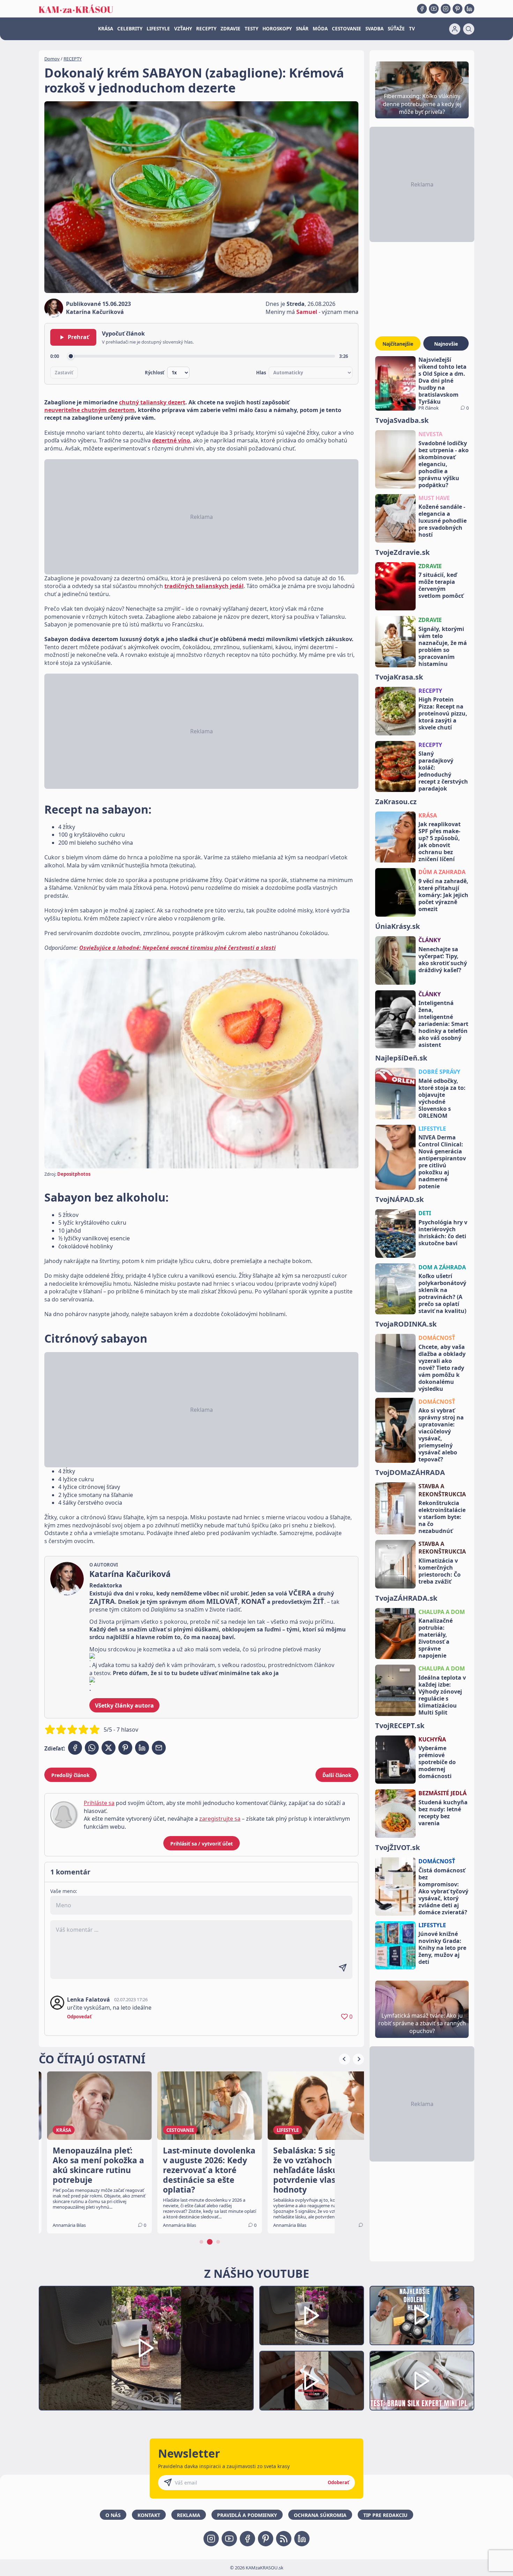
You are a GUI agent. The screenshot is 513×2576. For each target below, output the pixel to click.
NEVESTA (430, 434)
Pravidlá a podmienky (247, 2515)
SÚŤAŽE (396, 29)
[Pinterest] (458, 9)
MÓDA (320, 29)
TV (412, 29)
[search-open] (469, 29)
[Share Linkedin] (142, 1748)
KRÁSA (106, 29)
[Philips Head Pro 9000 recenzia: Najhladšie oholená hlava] (422, 2316)
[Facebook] (422, 9)
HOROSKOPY (277, 29)
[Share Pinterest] (125, 1748)
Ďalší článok (337, 1775)
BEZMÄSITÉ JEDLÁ (443, 1793)
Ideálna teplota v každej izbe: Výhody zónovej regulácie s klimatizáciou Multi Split (442, 1695)
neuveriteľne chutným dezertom (90, 410)
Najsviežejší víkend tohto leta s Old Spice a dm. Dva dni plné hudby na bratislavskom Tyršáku (443, 381)
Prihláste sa (99, 1803)
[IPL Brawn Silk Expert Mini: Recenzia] (422, 2381)
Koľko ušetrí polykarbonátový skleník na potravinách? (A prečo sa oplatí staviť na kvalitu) (442, 1293)
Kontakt (149, 2515)
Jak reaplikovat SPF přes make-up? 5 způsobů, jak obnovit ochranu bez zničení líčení (440, 842)
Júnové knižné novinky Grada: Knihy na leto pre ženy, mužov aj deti (442, 1948)
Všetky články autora (124, 1705)
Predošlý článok (70, 1775)
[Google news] (284, 2539)
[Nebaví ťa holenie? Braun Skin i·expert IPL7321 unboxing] (312, 2381)
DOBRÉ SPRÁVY (439, 1072)
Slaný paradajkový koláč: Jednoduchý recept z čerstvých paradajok (443, 771)
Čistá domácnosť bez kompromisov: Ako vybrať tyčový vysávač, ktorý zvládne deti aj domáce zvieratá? (443, 1891)
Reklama (189, 2515)
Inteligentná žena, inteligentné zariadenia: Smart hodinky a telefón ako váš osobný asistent (443, 1024)
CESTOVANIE (347, 29)
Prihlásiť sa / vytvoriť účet (202, 1844)
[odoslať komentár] (343, 1968)
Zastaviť (64, 373)
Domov (52, 59)
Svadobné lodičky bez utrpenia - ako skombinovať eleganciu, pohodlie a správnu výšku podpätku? (444, 464)
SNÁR (302, 29)
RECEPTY (206, 29)
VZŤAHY (183, 29)
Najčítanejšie (398, 344)
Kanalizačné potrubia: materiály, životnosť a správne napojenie (436, 1638)
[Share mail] (159, 1748)
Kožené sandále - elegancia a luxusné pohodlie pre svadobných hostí (443, 521)
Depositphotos (74, 1174)
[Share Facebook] (75, 1748)
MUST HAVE (434, 498)
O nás (113, 2515)
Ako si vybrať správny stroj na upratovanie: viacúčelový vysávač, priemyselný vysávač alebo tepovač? (441, 1435)
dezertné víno (171, 440)
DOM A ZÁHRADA (442, 1267)
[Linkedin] (469, 9)
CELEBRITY (130, 29)
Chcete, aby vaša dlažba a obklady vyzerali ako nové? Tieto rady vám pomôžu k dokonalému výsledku (442, 1368)
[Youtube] (434, 9)
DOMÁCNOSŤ (437, 1338)
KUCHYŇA (432, 1739)
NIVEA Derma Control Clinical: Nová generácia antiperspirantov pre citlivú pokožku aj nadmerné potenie (442, 1162)
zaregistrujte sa (220, 1819)
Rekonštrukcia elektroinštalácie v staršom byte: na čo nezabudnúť (442, 1517)
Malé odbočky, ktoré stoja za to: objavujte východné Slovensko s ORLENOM (442, 1098)
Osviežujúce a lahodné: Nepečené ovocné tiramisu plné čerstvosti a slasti (177, 948)
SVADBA (374, 29)
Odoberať (339, 2482)
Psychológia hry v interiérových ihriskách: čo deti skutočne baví (443, 1233)
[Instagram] (446, 9)
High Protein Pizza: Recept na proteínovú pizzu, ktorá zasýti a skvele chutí (443, 713)
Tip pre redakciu (385, 2515)
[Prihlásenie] (455, 29)
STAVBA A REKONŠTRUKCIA (442, 1490)
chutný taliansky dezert (152, 402)
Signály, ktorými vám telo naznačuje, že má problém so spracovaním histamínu (443, 646)
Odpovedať (79, 2017)
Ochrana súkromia (320, 2515)
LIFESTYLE (158, 29)
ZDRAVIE (231, 29)
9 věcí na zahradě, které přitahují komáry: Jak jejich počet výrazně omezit (443, 895)
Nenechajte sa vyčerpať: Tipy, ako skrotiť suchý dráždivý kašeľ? (443, 960)
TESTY (251, 29)
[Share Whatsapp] (92, 1748)
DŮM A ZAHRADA (442, 872)
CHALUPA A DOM (442, 1612)
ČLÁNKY (430, 940)
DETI (425, 1213)
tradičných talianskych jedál (204, 586)
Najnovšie (446, 344)
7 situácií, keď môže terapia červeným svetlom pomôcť (441, 585)
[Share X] (109, 1748)
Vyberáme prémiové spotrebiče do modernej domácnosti (437, 1762)
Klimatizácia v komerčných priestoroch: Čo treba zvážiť (440, 1571)
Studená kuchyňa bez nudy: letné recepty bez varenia (443, 1813)
